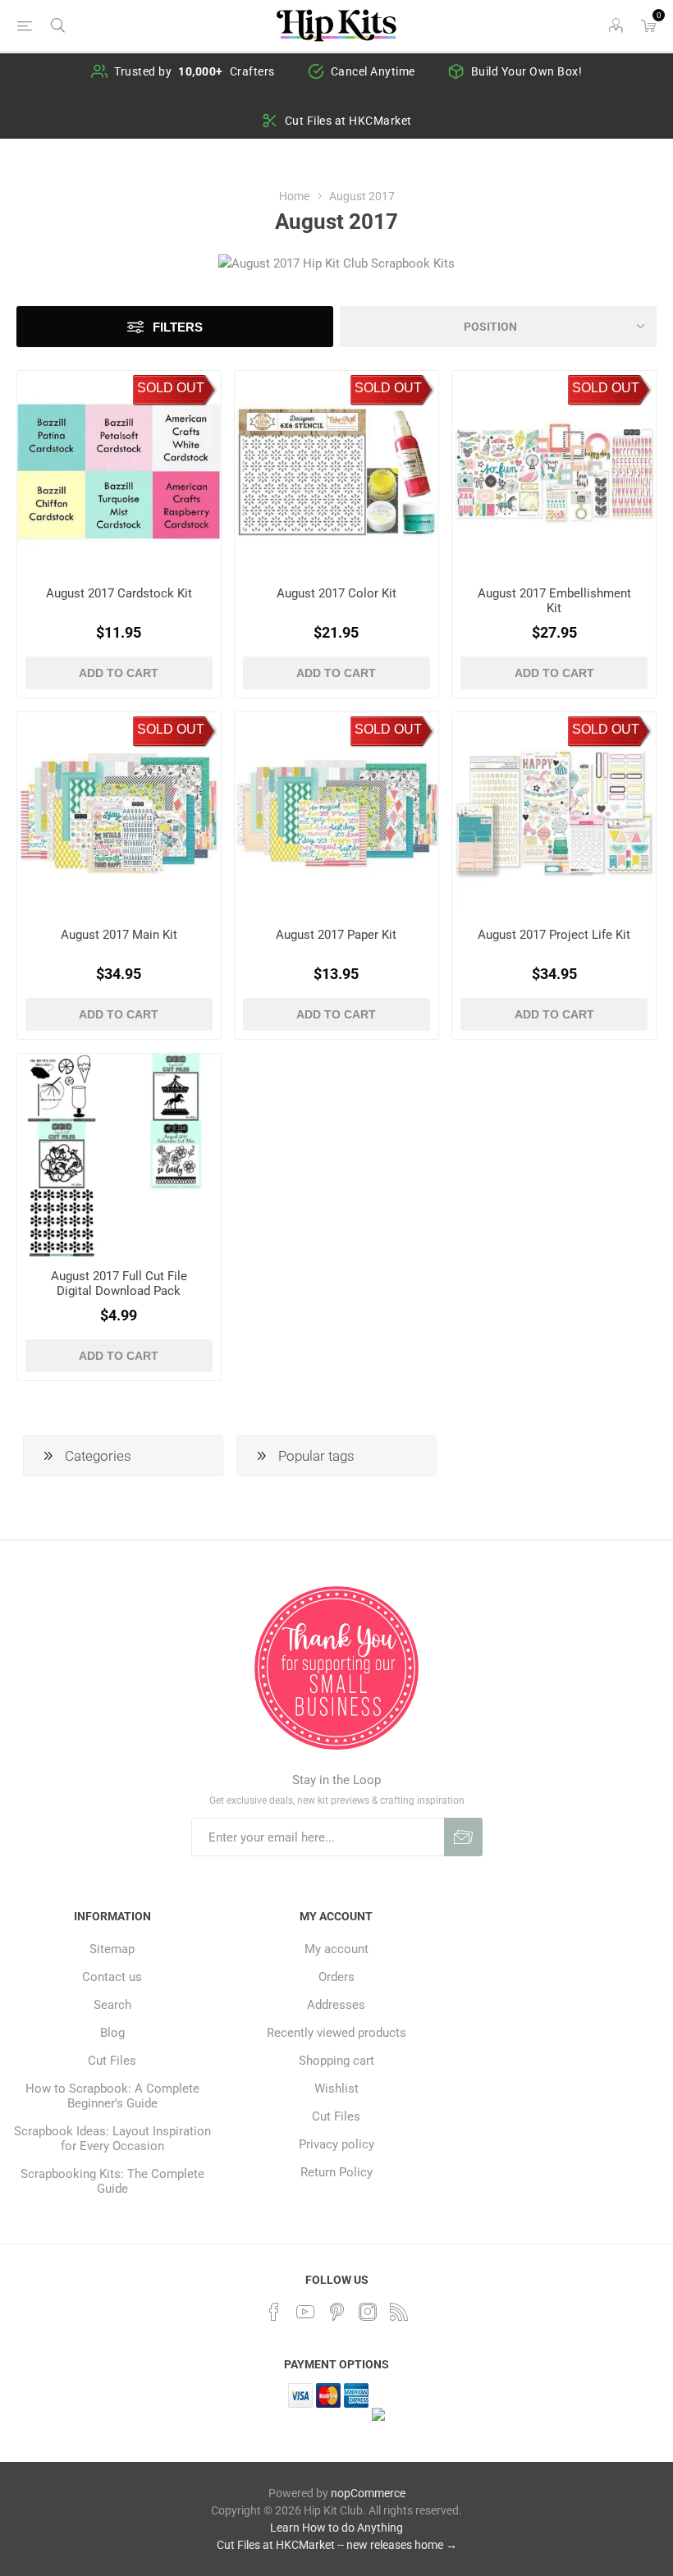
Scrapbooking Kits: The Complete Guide (112, 2181)
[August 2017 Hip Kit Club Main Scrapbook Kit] (119, 814)
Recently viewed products (336, 2033)
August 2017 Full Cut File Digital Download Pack (119, 1283)
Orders (336, 1977)
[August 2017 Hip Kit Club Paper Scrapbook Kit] (336, 814)
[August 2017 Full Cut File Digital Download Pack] (119, 1155)
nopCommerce (368, 2493)
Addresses (336, 2005)
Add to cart (119, 673)
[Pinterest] (336, 2312)
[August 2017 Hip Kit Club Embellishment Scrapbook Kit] (554, 473)
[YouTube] (305, 2312)
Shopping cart (336, 2061)
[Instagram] (368, 2312)
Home (294, 196)
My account (336, 1949)
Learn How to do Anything (336, 2528)
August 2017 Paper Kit (336, 935)
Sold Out (171, 388)
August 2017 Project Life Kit (554, 935)
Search (112, 2005)
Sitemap (112, 1949)
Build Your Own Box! (527, 71)
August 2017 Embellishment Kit (554, 601)
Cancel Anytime (373, 71)
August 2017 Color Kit (336, 593)
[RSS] (399, 2312)
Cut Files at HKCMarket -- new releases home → (337, 2545)
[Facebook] (274, 2312)
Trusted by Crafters (195, 71)
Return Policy (336, 2172)
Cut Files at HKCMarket (348, 121)
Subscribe (463, 1837)
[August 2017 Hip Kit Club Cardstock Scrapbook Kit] (119, 473)
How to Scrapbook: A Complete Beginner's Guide (112, 2096)
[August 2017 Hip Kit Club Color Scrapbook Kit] (336, 473)
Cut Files (112, 2061)
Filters (178, 327)
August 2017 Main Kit (119, 935)
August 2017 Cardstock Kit (119, 593)
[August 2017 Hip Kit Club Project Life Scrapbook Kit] (554, 814)
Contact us (112, 1977)
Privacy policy (336, 2144)
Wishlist (336, 2089)
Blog (112, 2033)
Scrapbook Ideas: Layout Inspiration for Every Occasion (112, 2139)
